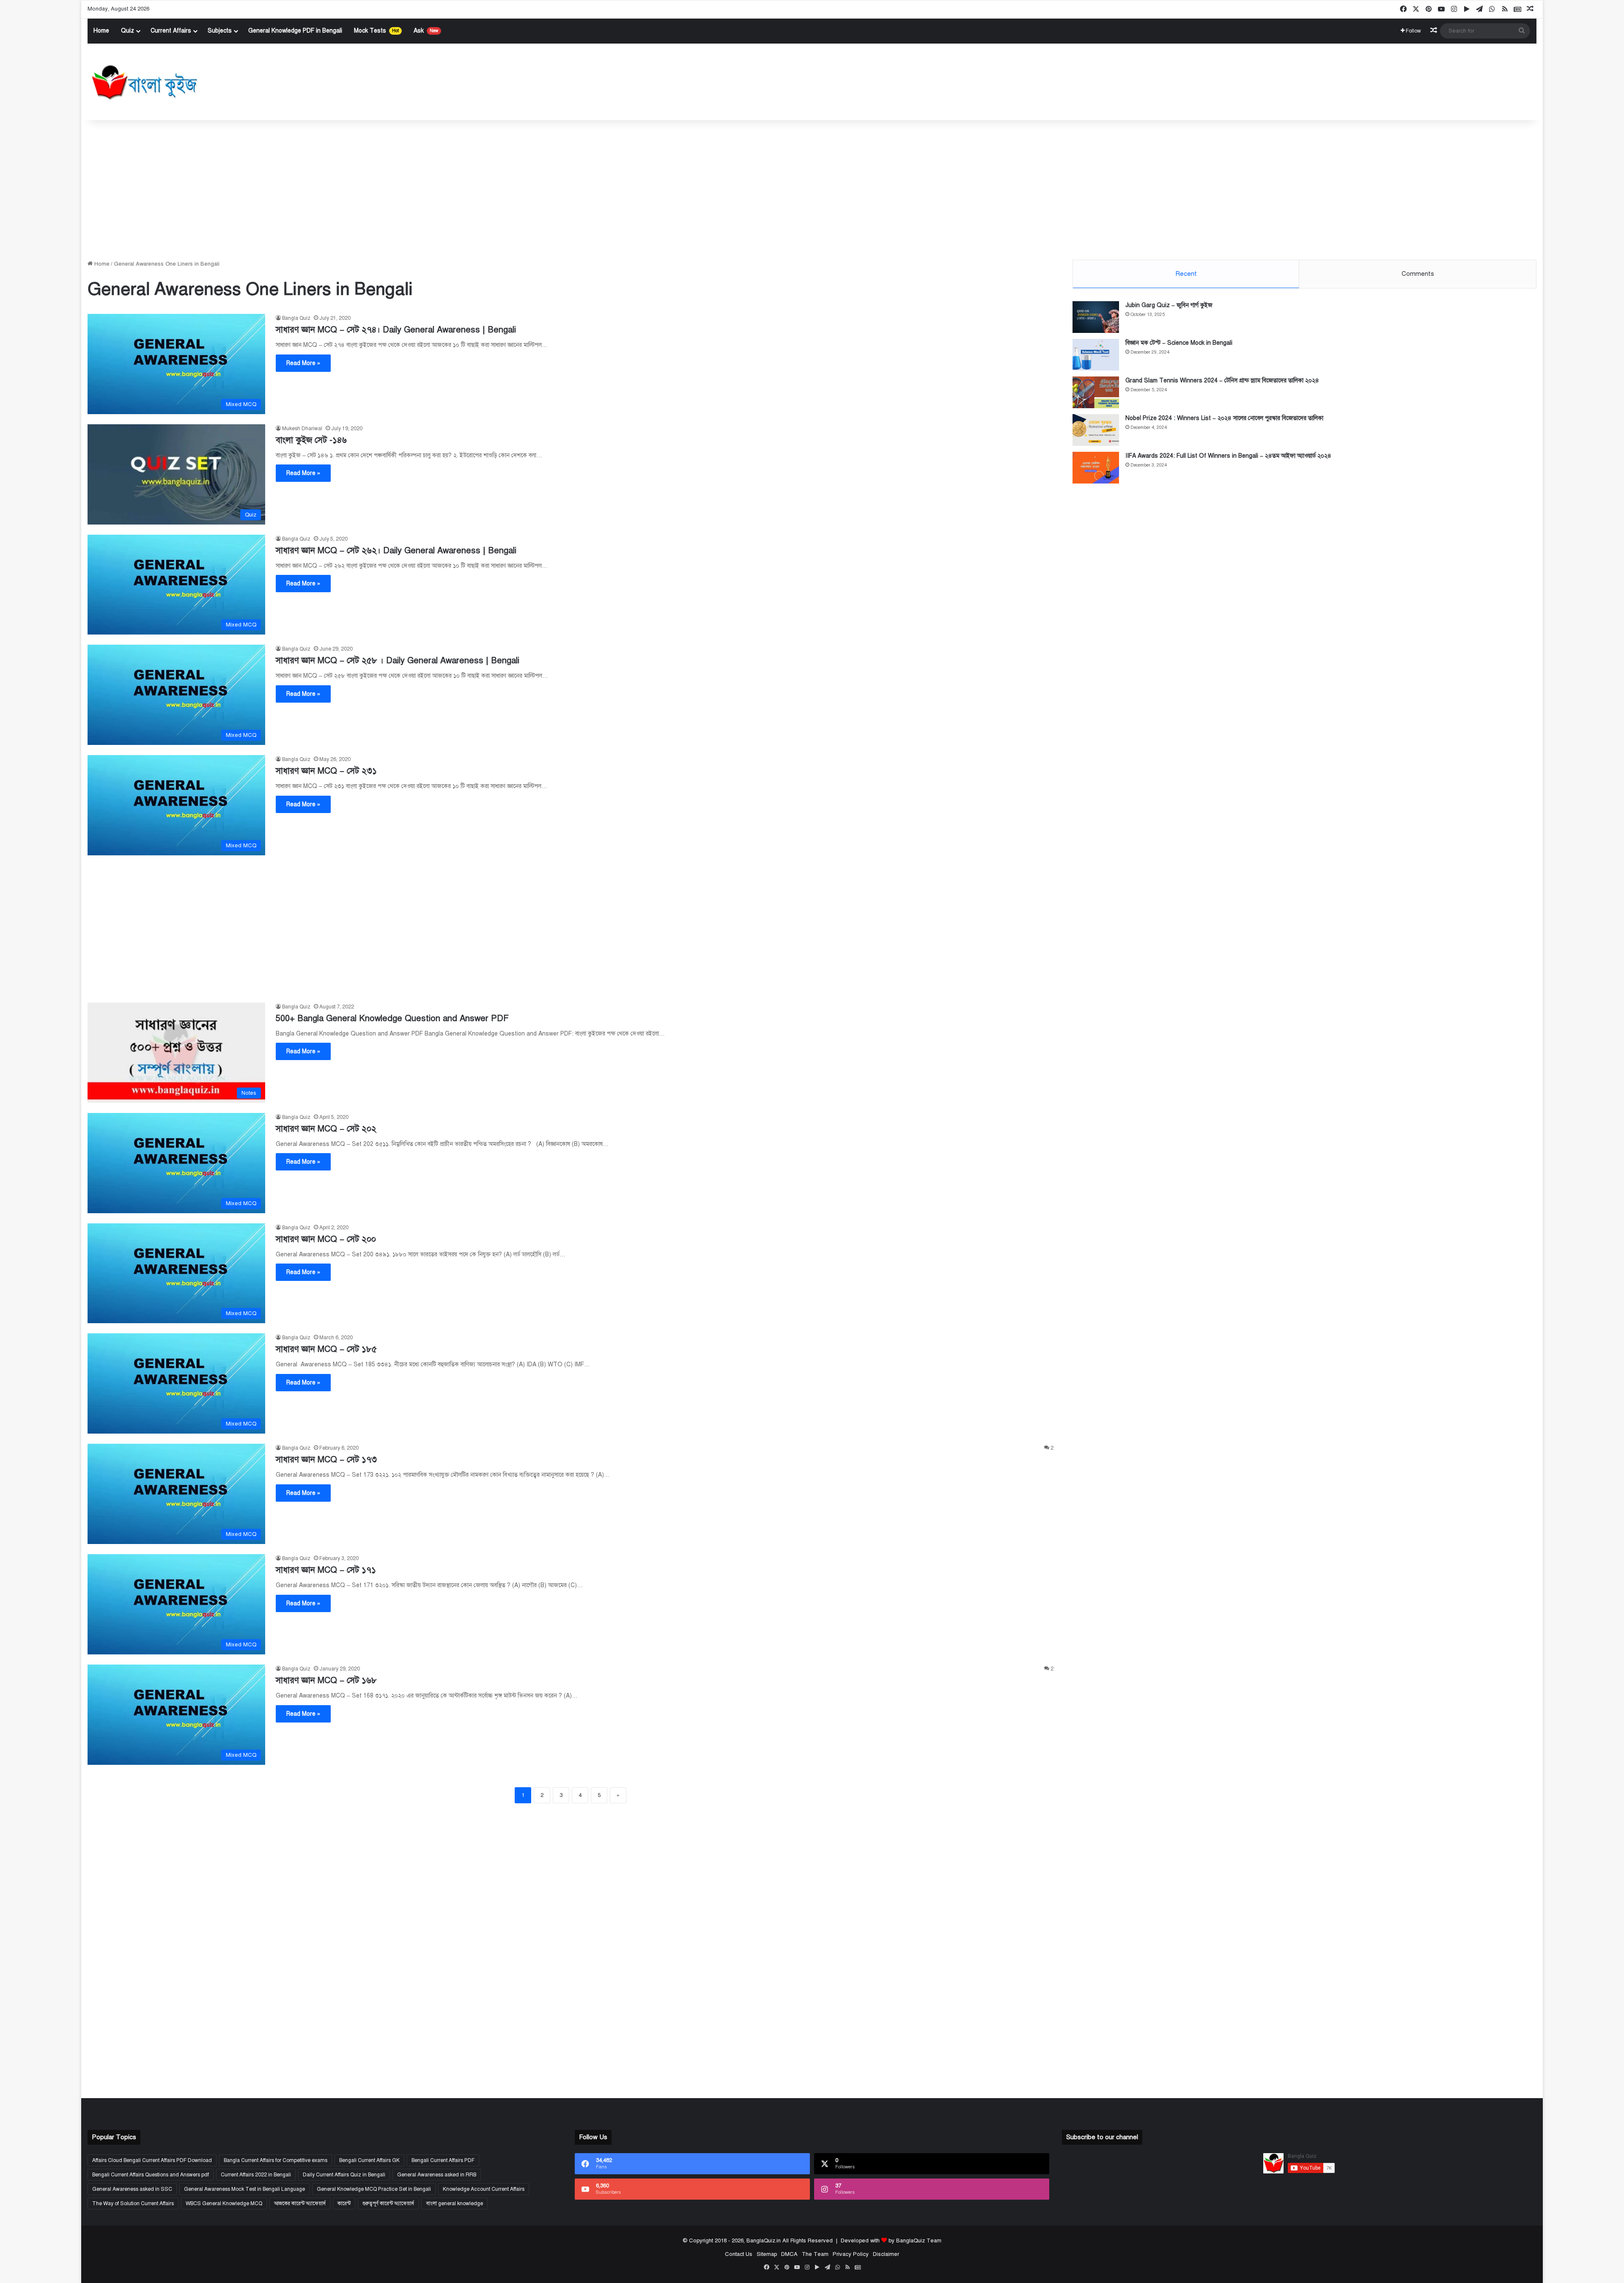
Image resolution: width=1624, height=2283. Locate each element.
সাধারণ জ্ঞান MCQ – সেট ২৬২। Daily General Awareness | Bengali (396, 551)
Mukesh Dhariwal (302, 429)
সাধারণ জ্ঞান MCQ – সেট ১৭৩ (326, 1460)
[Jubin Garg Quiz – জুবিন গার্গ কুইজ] (1096, 317)
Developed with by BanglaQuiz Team (891, 2241)
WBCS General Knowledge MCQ (224, 2203)
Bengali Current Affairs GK (369, 2160)
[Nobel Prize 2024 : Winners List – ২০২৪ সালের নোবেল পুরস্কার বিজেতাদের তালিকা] (1096, 430)
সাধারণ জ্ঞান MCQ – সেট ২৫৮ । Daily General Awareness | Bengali (398, 661)
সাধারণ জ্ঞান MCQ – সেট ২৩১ (326, 771)
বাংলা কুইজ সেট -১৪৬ (311, 440)
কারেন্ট (344, 2203)
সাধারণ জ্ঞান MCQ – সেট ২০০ (326, 1239)
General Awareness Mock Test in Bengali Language (244, 2189)
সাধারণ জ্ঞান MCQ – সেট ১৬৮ (326, 1680)
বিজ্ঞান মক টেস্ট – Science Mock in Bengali (1179, 343)
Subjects (220, 31)
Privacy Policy (851, 2254)
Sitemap (767, 2254)
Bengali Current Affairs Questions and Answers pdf (151, 2175)
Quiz (128, 31)
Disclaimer (886, 2254)
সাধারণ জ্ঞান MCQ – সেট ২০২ (326, 1129)
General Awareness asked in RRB (437, 2175)
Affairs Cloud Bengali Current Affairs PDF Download (152, 2160)
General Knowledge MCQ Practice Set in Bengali (374, 2189)
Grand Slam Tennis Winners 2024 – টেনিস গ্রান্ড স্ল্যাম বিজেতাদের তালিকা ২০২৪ (1222, 380)
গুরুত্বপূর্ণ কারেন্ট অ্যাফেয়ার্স (388, 2203)
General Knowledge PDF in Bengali (295, 31)
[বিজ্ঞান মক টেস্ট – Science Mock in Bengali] (1096, 355)
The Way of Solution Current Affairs (133, 2203)
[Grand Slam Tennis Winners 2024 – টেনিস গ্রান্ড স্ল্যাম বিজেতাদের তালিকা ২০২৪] (1096, 392)
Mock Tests (376, 31)
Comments (1418, 274)
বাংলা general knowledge (454, 2203)
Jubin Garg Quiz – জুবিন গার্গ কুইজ (1169, 305)
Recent (1186, 274)
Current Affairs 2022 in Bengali (256, 2175)
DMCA (789, 2254)
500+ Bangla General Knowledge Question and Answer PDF (392, 1018)
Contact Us (739, 2254)
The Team (815, 2254)
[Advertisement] (812, 188)
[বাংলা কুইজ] (144, 82)
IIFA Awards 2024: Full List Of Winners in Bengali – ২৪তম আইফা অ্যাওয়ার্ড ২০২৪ (1228, 456)
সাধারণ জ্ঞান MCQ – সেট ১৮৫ (326, 1349)
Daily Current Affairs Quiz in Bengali (344, 2175)
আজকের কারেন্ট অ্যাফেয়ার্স (300, 2203)
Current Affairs (171, 31)
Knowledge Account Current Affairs (484, 2189)
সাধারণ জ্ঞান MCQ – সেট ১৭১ (326, 1570)
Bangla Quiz (296, 318)
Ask (426, 31)
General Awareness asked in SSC (132, 2189)
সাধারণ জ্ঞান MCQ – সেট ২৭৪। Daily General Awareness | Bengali (396, 330)
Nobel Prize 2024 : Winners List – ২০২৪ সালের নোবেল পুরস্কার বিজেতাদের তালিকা (1224, 418)
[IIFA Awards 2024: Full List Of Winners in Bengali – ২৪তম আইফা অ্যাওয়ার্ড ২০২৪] (1096, 468)
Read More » (303, 363)
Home (101, 31)
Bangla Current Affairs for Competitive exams (276, 2160)
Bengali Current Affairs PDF (443, 2160)
